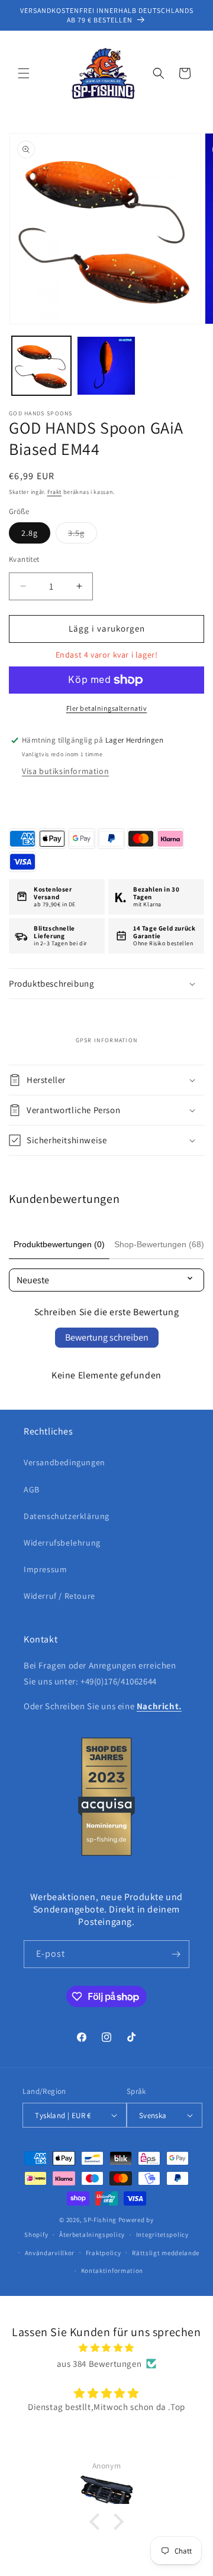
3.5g (83, 535)
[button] (24, 73)
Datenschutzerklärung (67, 1516)
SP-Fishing (100, 2220)
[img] (106, 2348)
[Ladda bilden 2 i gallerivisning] (106, 366)
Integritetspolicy (162, 2235)
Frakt (55, 492)
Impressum (45, 1569)
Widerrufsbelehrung (62, 1543)
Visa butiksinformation (65, 771)
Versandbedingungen (64, 1462)
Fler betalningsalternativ (107, 708)
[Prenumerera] (176, 1954)
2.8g (30, 533)
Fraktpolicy (104, 2253)
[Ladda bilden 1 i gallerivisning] (41, 366)
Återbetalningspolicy (92, 2235)
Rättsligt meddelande (166, 2253)
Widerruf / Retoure (59, 1596)
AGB (32, 1489)
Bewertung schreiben (107, 1337)
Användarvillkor (50, 2253)
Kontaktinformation (112, 2271)
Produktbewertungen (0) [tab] (59, 1244)
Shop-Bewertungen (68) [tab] (159, 1244)
